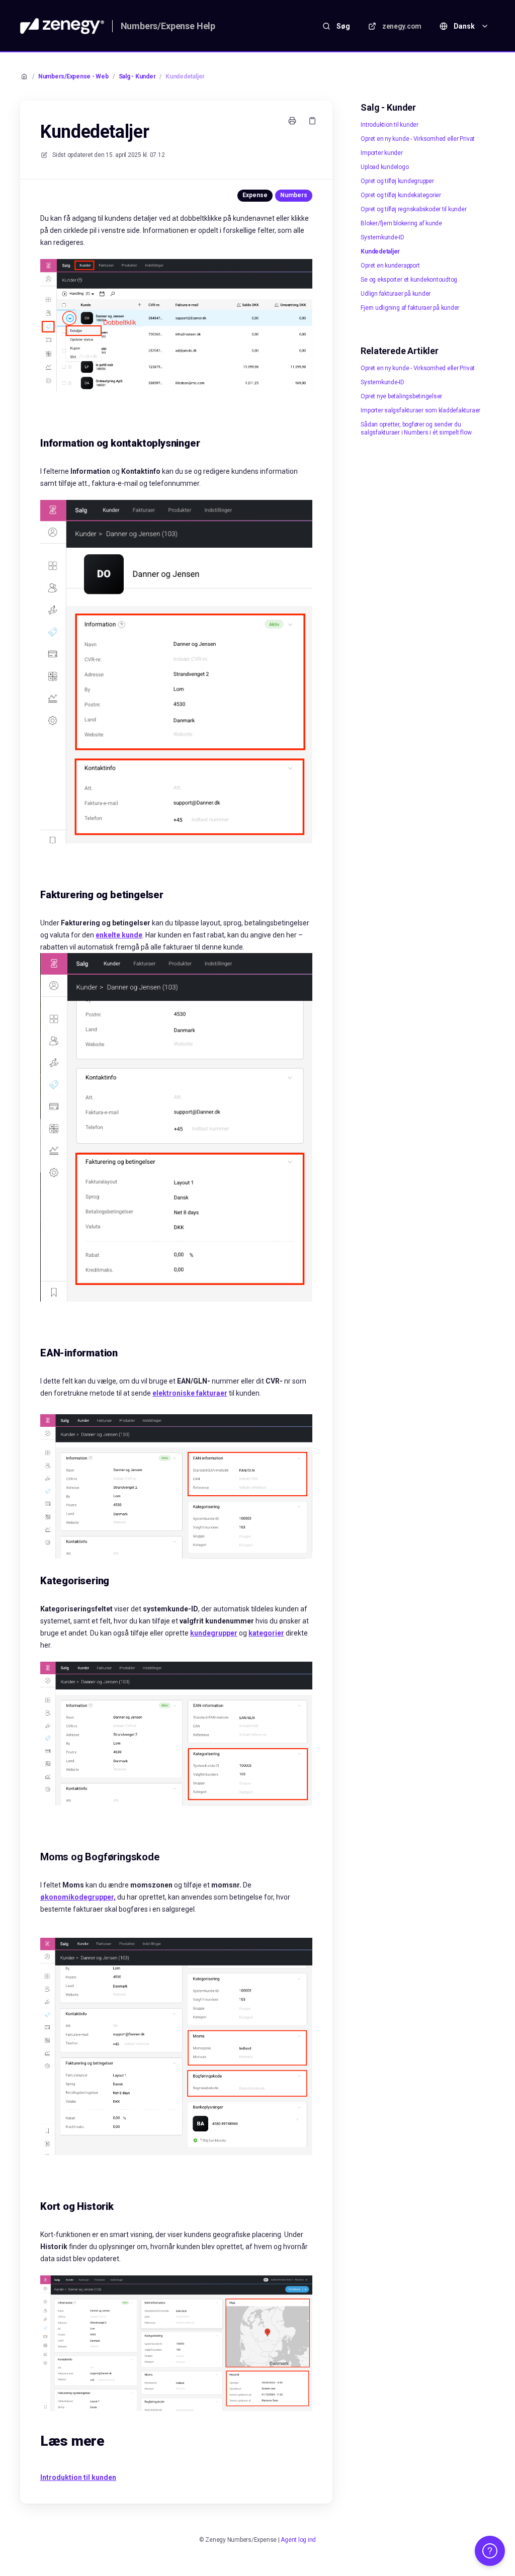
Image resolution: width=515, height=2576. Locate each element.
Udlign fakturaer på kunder (396, 294)
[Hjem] (62, 26)
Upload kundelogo (384, 167)
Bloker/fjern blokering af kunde (401, 223)
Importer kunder (381, 153)
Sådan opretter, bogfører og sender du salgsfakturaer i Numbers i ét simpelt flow (416, 428)
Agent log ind (298, 2540)
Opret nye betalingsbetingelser (401, 396)
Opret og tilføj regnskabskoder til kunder (413, 209)
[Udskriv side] (292, 121)
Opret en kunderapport (390, 266)
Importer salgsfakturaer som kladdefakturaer (420, 410)
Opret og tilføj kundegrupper (397, 181)
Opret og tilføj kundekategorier (401, 195)
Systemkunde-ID (382, 237)
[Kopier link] (312, 121)
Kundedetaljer (185, 76)
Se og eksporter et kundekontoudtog (409, 280)
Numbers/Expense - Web (73, 76)
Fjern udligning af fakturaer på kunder (410, 308)
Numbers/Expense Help (168, 26)
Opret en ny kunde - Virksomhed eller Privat (418, 139)
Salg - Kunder (137, 76)
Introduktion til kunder (389, 125)
